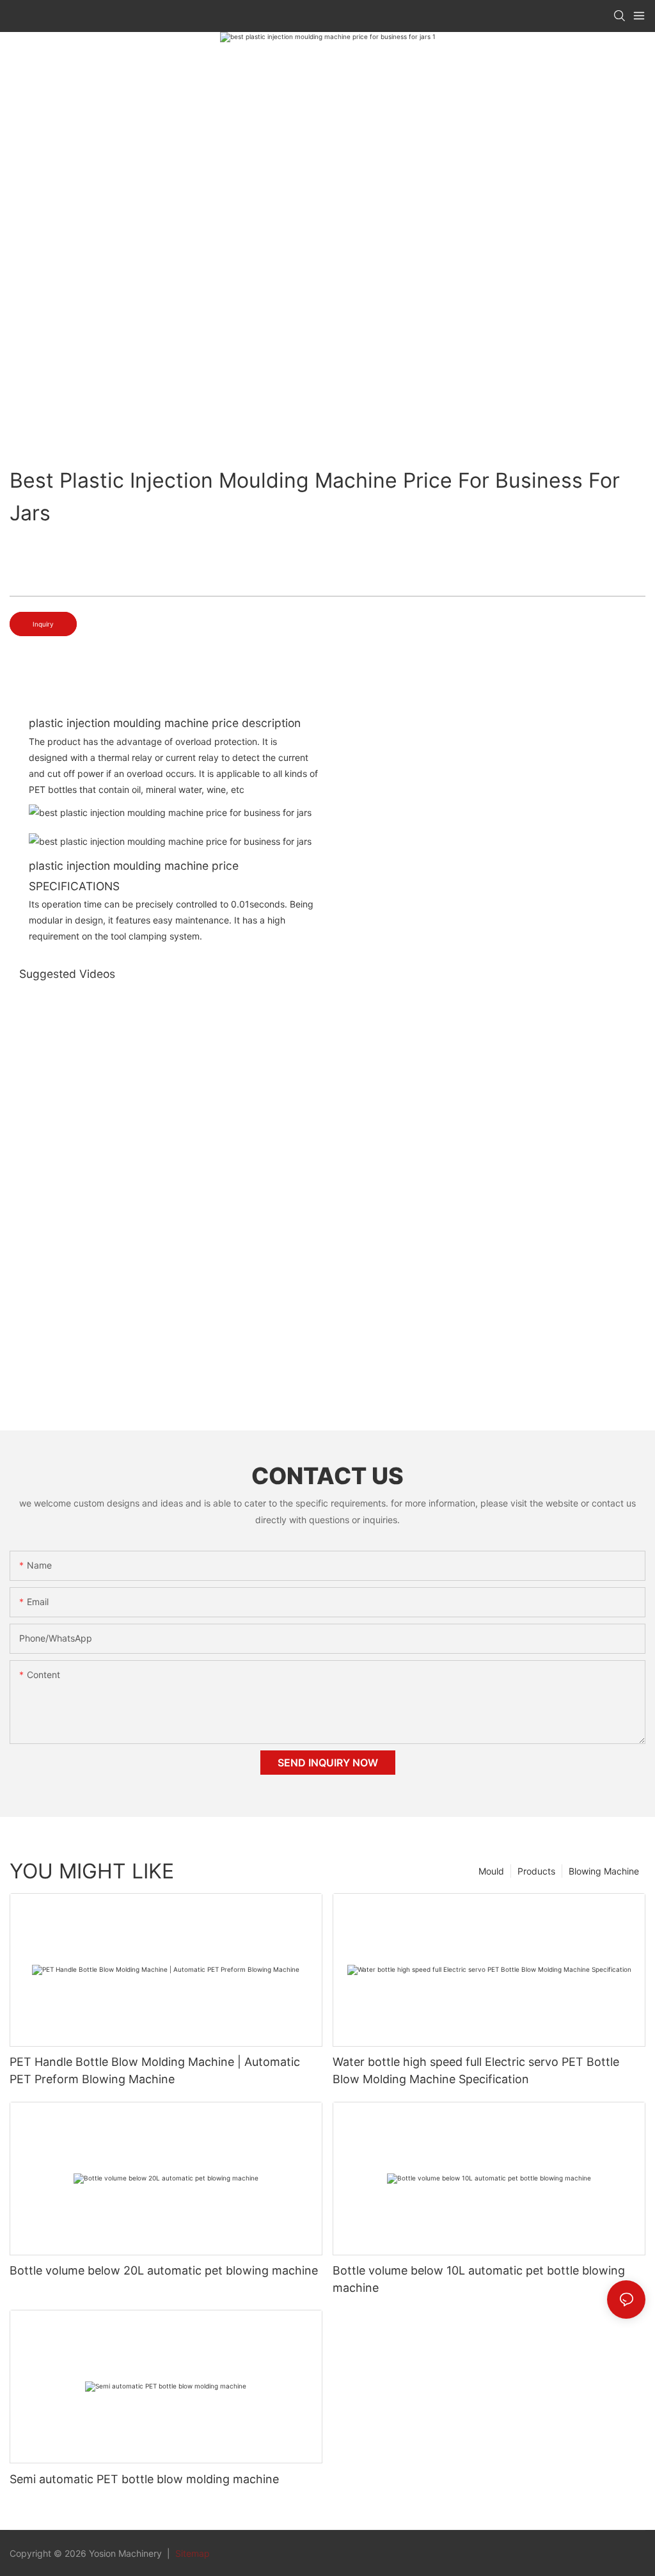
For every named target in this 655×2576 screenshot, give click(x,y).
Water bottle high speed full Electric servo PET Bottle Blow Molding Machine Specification (476, 2070)
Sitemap (191, 2553)
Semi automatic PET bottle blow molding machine (144, 2479)
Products (536, 1871)
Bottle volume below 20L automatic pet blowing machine (164, 2270)
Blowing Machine (604, 1871)
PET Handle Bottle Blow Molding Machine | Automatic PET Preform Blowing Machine (155, 2070)
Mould (491, 1871)
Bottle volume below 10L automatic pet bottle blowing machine (479, 2279)
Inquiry (43, 624)
